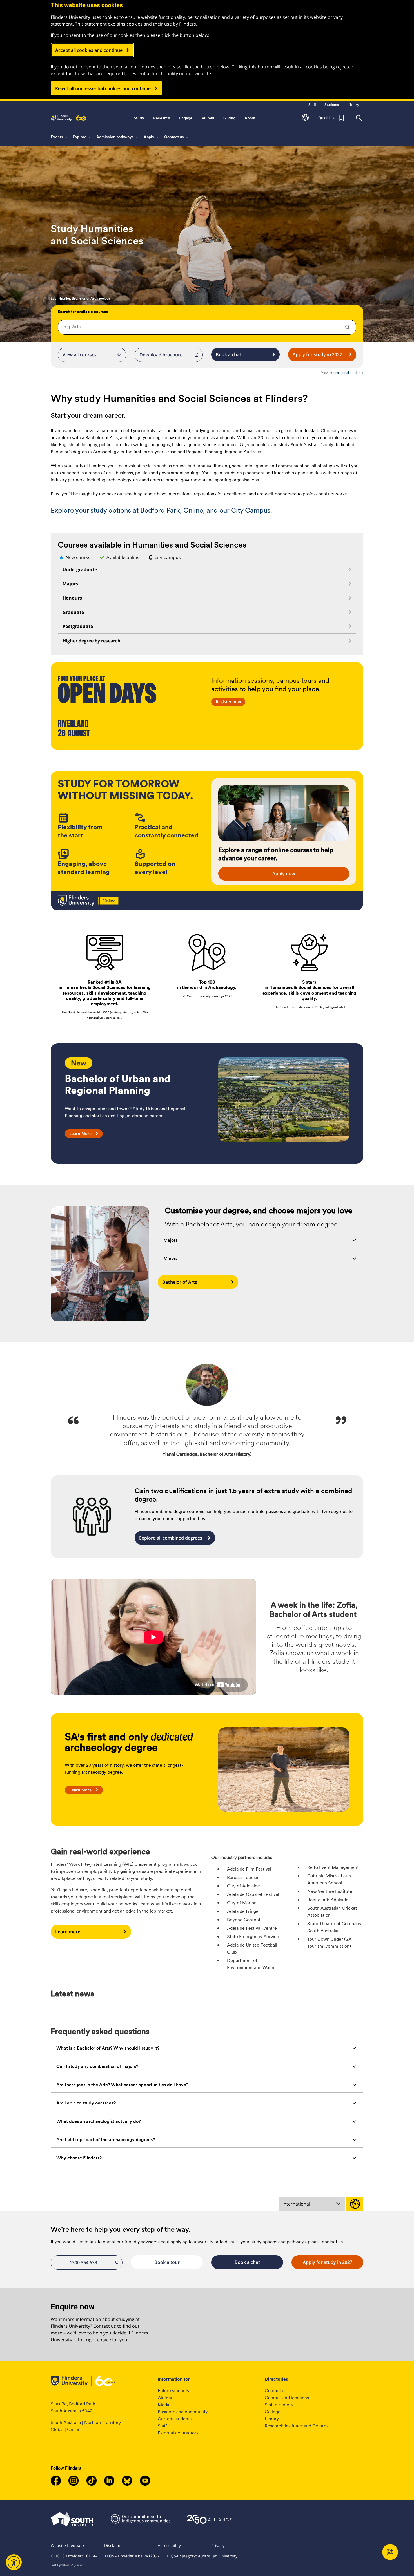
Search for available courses (83, 312)
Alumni (165, 2398)
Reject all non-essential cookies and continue (103, 88)
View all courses (92, 355)
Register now (228, 702)
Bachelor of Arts (180, 1282)
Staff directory (279, 2405)
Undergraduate (80, 569)
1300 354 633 (83, 2262)
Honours (72, 598)
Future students (173, 2391)
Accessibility (169, 2545)
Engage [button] (186, 118)
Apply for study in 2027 (317, 354)
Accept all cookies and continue (89, 50)
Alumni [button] (208, 118)
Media (164, 2405)
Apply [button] (152, 137)
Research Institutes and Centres (297, 2426)
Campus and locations (287, 2398)
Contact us (276, 2391)
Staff (162, 2426)
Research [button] (162, 118)
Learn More (80, 1133)
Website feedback (67, 2545)
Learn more (68, 1932)
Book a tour (167, 2262)
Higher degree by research (92, 641)
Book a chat (228, 354)
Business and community (183, 2412)
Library (272, 2419)
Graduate (73, 612)
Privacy (218, 2545)
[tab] (261, 1240)
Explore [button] (82, 137)
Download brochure (161, 355)
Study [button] (139, 118)
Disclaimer (114, 2545)
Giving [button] (229, 118)
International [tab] (296, 2204)
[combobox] (207, 327)
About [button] (250, 118)
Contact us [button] (177, 137)
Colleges (274, 2412)
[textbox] (207, 327)
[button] (305, 118)
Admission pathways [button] (118, 137)
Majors (70, 584)
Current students (175, 2419)
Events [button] (60, 137)
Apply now (284, 873)
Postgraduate (78, 626)
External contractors (178, 2433)
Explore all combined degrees (171, 1538)
